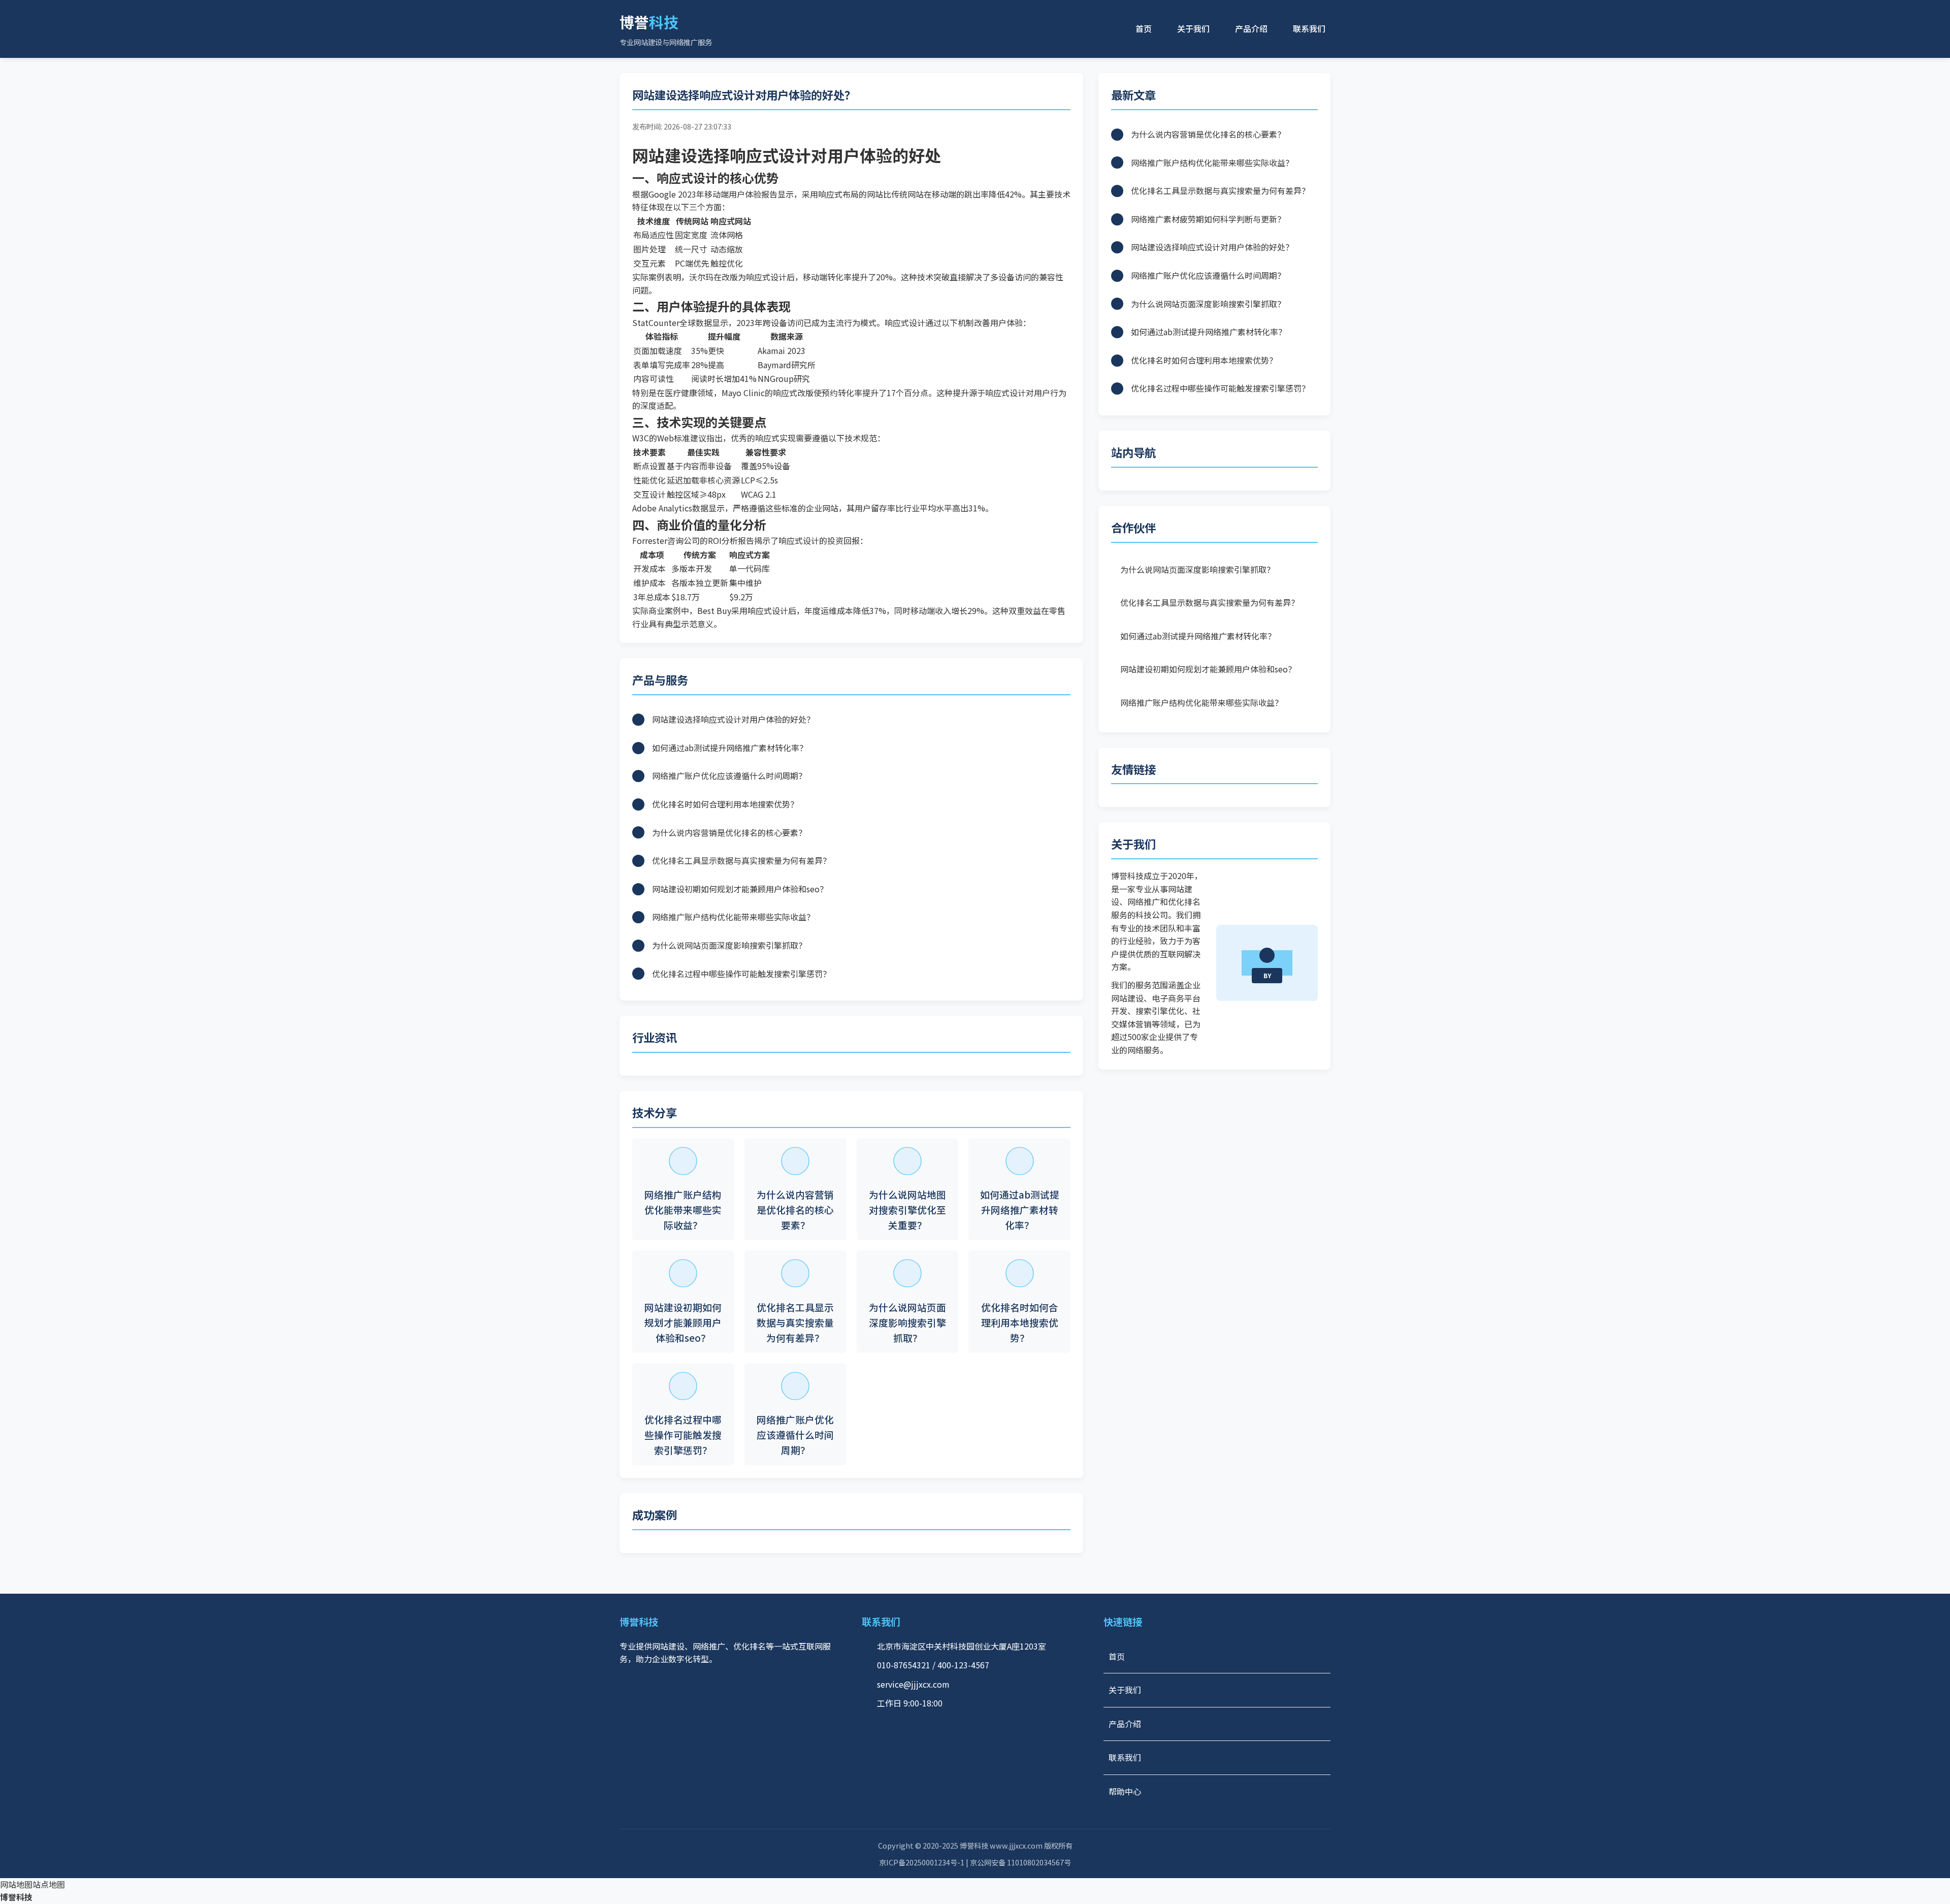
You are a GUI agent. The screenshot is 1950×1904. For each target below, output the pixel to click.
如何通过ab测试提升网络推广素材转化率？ (1198, 636)
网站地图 (16, 1884)
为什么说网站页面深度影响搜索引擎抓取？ (1197, 569)
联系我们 (1309, 28)
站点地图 (49, 1884)
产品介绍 (1251, 28)
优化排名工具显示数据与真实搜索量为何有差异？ (1210, 602)
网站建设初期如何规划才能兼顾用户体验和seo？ (1208, 669)
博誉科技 (16, 1897)
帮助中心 (1125, 1791)
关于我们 (1193, 28)
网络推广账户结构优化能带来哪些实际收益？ (1201, 702)
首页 (1144, 28)
